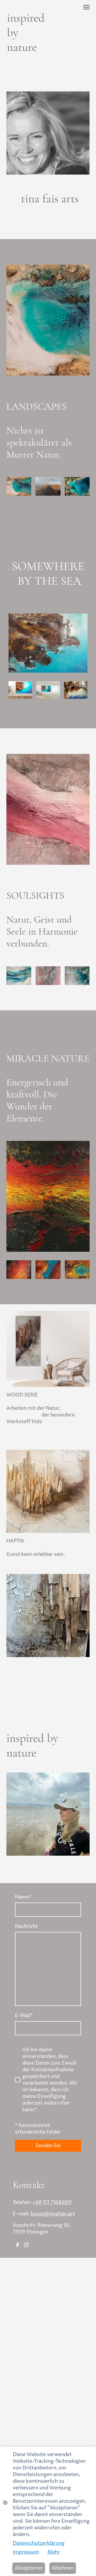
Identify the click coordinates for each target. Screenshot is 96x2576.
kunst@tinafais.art (53, 2214)
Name (23, 1897)
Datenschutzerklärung (39, 2543)
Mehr (54, 2552)
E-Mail (24, 2016)
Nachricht (26, 1926)
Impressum (26, 2552)
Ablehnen (63, 2568)
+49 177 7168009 (52, 2202)
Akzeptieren (29, 2568)
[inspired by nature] (26, 59)
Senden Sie (48, 2146)
